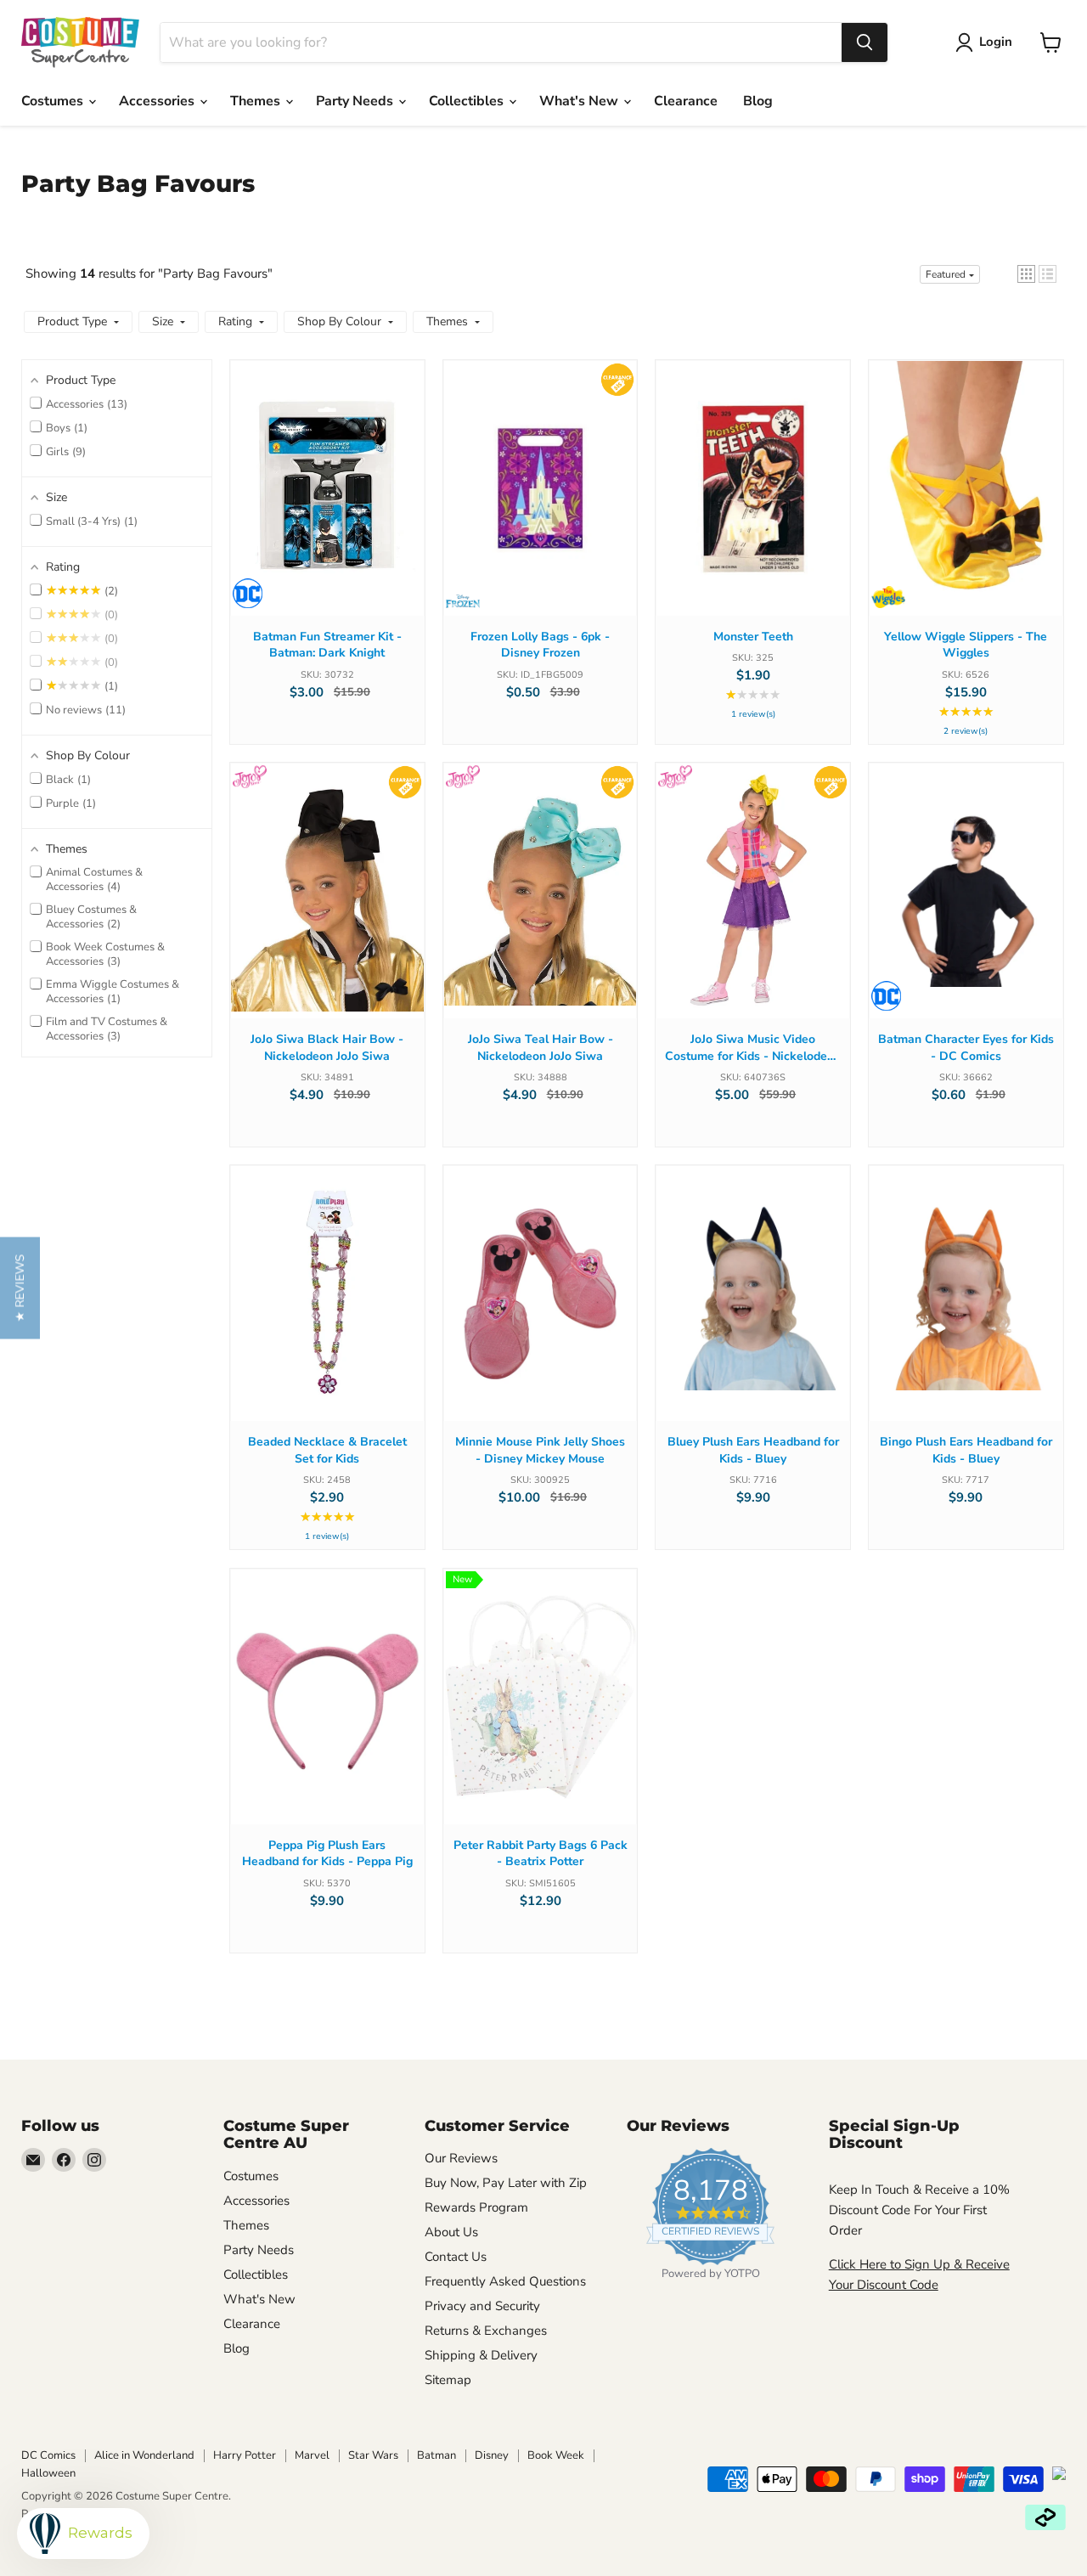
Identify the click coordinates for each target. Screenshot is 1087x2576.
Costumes (54, 101)
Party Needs (356, 101)
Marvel (312, 2455)
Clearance (686, 101)
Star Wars (373, 2455)
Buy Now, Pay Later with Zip (506, 2183)
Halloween (48, 2473)
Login (996, 42)
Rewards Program (476, 2207)
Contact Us (456, 2257)
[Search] (865, 42)
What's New (580, 101)
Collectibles (468, 101)
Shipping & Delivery (481, 2355)
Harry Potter (245, 2455)
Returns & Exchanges (486, 2331)
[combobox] (501, 42)
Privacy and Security (482, 2306)
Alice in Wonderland (144, 2455)
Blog (758, 101)
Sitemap (448, 2380)
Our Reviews (461, 2158)
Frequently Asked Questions (505, 2281)
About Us (451, 2232)
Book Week (556, 2455)
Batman (436, 2455)
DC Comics (48, 2455)
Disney (492, 2455)
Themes (257, 101)
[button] (1026, 274)
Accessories (158, 101)
